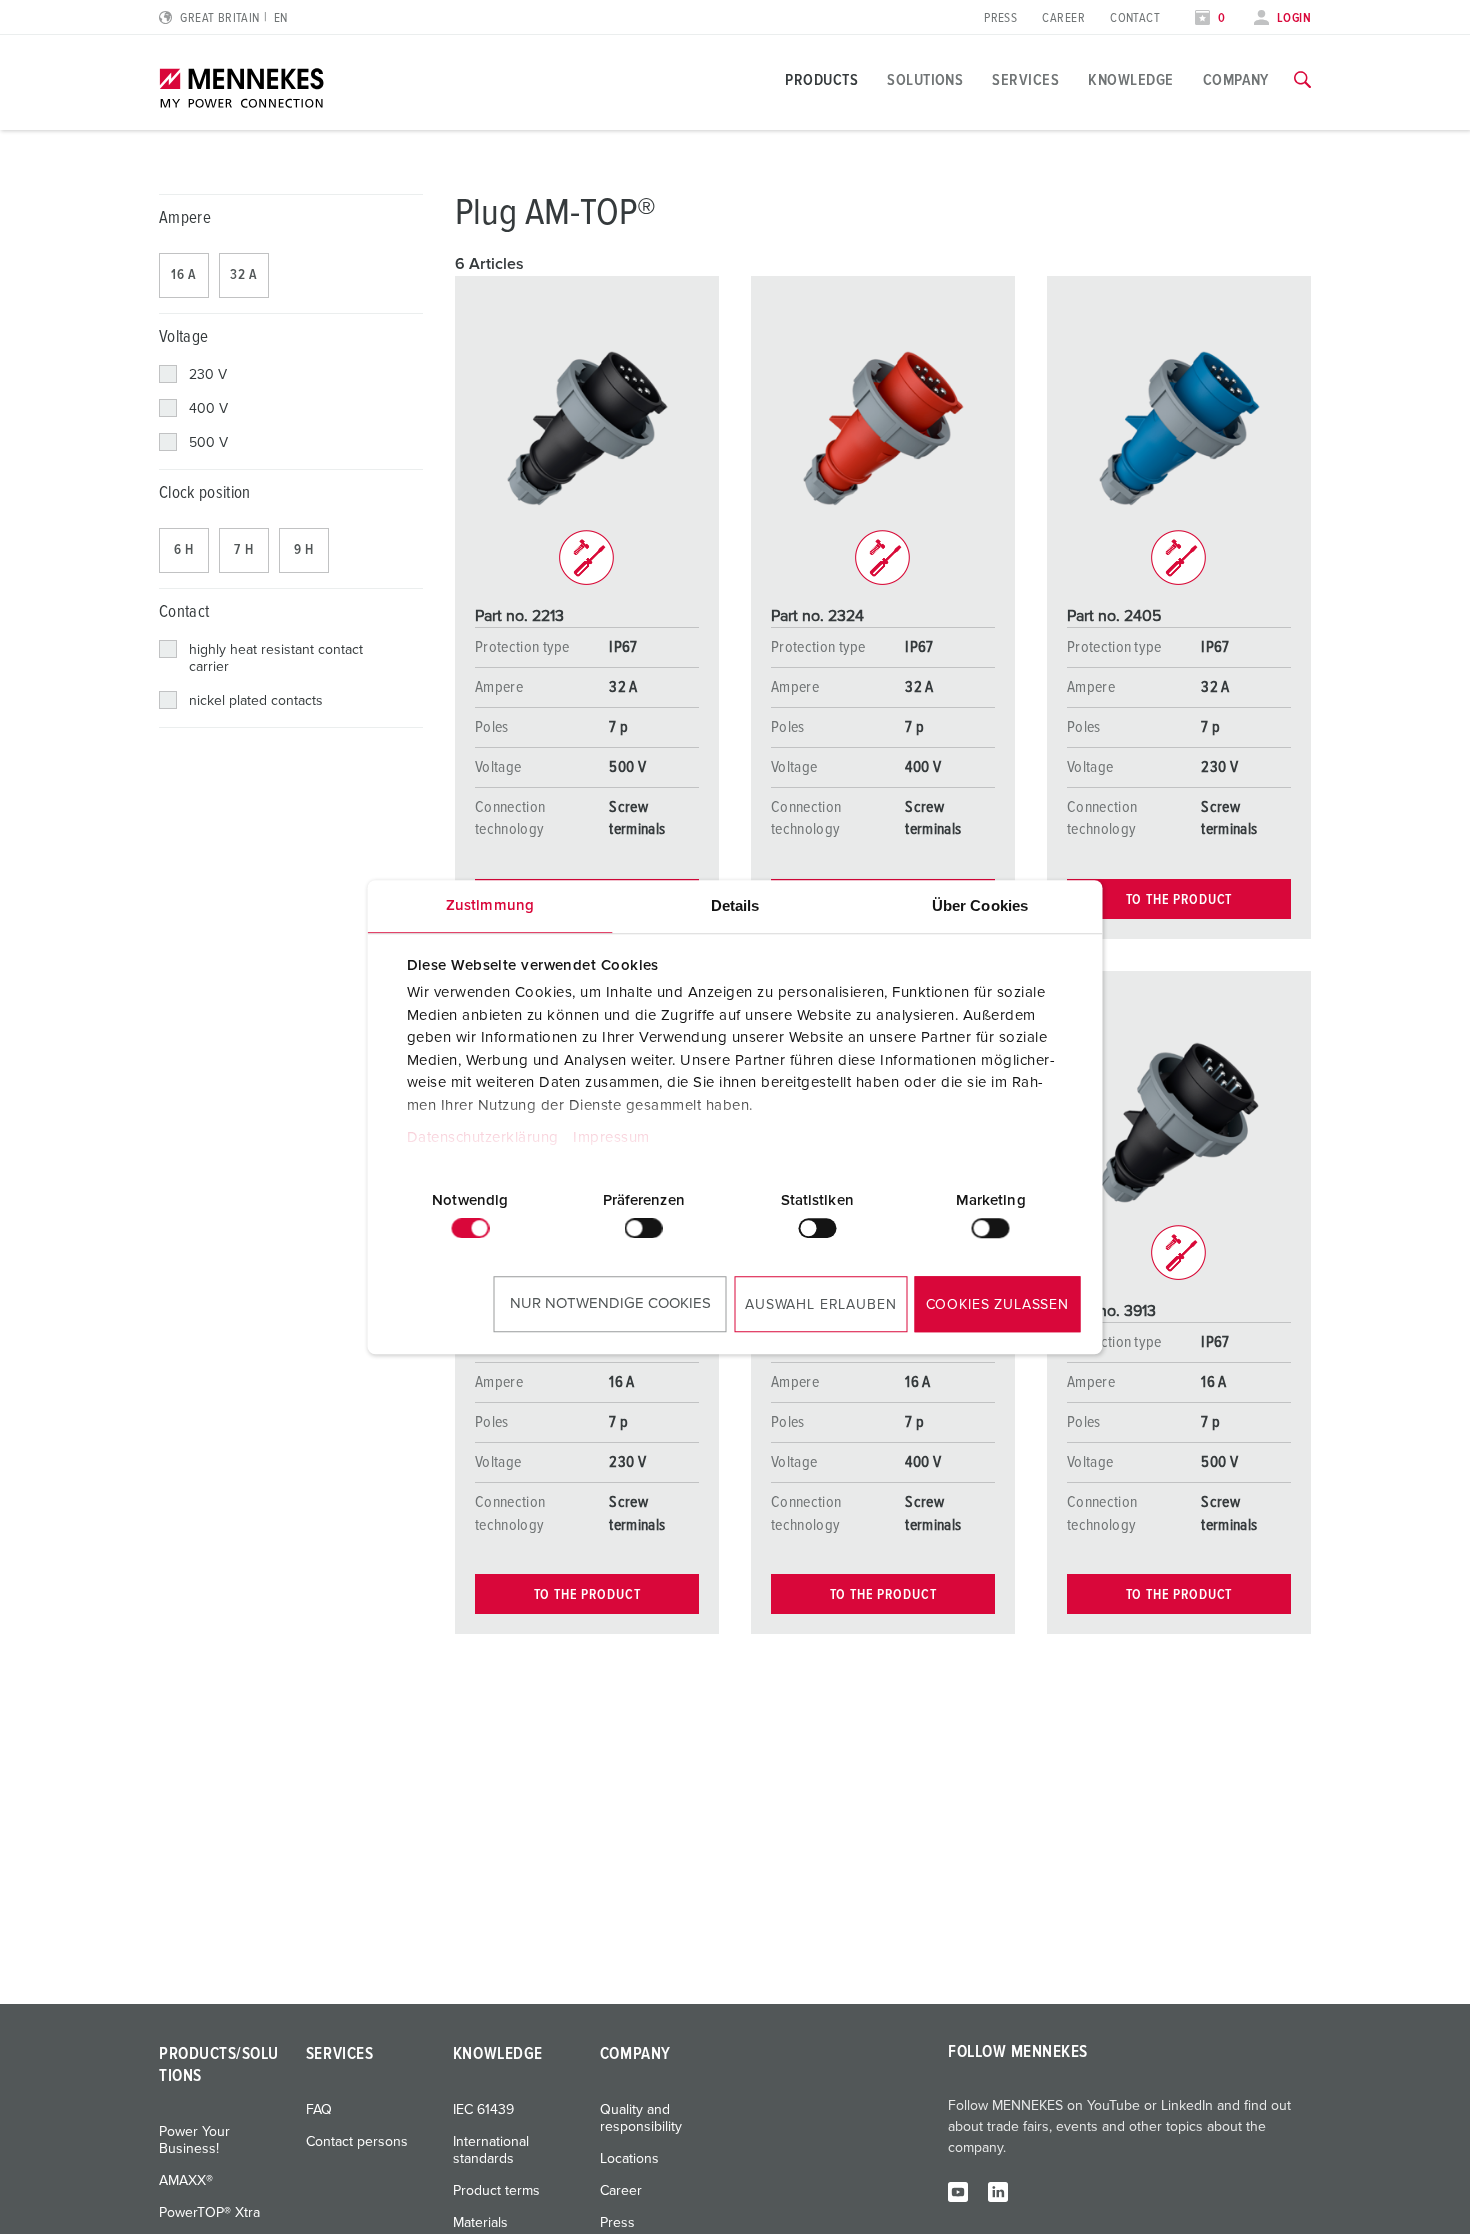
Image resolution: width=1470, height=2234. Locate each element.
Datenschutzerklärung (482, 1137)
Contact (1135, 18)
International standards (491, 2150)
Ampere (185, 218)
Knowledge (1130, 80)
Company (1236, 80)
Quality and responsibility (641, 2118)
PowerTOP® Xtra (209, 2213)
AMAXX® (186, 2181)
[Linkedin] (998, 2191)
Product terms (496, 2191)
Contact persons (357, 2142)
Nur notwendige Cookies (610, 1303)
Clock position (205, 493)
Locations (629, 2159)
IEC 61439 (483, 2110)
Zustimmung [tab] (490, 905)
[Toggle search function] (1302, 80)
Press (1000, 18)
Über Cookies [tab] (980, 905)
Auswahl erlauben (820, 1305)
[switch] (644, 1228)
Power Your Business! (194, 2140)
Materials (480, 2223)
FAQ (319, 2110)
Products (821, 80)
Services (1025, 80)
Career (1063, 18)
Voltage (183, 337)
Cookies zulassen (997, 1305)
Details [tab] (735, 905)
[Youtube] (958, 2191)
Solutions (925, 80)
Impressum (611, 1137)
